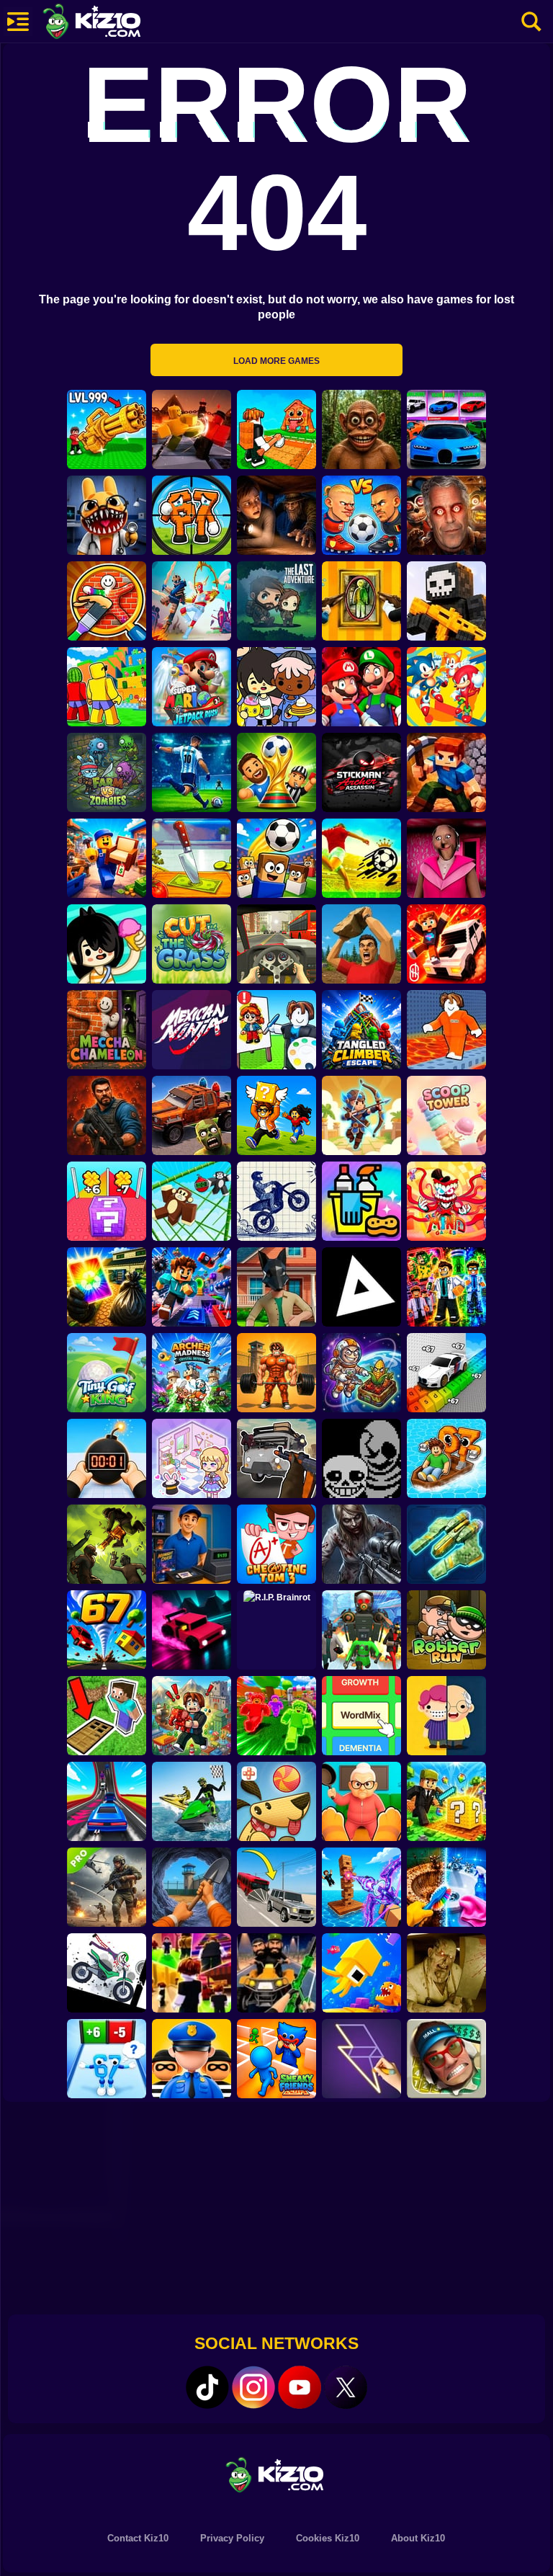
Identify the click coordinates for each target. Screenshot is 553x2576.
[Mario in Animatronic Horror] (361, 687)
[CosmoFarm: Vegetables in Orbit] (361, 1373)
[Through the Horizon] (446, 1544)
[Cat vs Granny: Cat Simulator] (361, 1801)
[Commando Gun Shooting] (107, 1887)
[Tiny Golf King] (107, 1373)
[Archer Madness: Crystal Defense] (192, 1373)
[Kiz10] (115, 23)
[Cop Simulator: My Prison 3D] (192, 2059)
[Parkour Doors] (107, 1716)
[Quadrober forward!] (276, 1287)
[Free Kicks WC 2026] (276, 858)
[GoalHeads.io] (361, 515)
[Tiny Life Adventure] (446, 1716)
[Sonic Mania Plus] (446, 687)
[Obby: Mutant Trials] (446, 1287)
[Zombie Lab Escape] (107, 1115)
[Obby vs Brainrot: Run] (107, 2059)
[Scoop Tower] (446, 1115)
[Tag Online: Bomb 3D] (107, 1458)
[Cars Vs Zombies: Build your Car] (192, 1115)
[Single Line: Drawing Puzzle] (361, 2059)
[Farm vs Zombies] (107, 772)
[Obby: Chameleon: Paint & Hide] (107, 601)
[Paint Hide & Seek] (361, 601)
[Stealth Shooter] (276, 1973)
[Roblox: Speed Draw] (276, 1030)
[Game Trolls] (192, 1287)
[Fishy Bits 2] (361, 1973)
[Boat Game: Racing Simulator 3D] (192, 1801)
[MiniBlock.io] (446, 1801)
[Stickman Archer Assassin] (361, 772)
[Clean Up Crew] (361, 1201)
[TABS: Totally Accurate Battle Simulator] (192, 601)
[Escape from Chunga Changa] (361, 429)
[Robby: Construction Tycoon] (276, 1716)
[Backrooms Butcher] (446, 1973)
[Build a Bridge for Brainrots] (276, 429)
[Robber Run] (446, 1630)
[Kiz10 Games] (276, 2474)
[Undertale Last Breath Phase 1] (361, 1458)
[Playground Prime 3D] (446, 944)
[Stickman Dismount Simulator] (107, 1973)
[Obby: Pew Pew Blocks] (361, 1887)
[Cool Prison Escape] (446, 1030)
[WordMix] (361, 1716)
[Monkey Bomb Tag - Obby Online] (192, 1201)
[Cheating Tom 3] (276, 1544)
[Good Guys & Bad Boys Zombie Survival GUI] (361, 1544)
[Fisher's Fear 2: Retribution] (276, 515)
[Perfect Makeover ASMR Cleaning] (446, 1887)
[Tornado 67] (107, 1630)
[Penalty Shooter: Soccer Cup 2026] (192, 772)
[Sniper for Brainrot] (192, 515)
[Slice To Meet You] (192, 858)
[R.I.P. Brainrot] (276, 1630)
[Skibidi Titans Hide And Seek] (361, 1630)
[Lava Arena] (192, 429)
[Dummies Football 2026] (276, 772)
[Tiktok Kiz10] (207, 2387)
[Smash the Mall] (446, 2059)
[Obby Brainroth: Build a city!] (192, 1716)
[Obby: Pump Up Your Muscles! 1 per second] (276, 1373)
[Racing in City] (276, 944)
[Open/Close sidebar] (18, 22)
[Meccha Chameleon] (107, 1030)
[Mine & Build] (446, 772)
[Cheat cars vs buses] (276, 1887)
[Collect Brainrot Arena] (276, 1115)
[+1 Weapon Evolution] (107, 429)
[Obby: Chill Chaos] (192, 1973)
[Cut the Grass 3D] (192, 944)
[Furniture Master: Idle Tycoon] (107, 858)
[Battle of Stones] (361, 944)
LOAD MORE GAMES (276, 361)
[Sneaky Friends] (276, 2059)
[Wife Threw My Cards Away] (107, 1287)
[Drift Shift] (192, 1630)
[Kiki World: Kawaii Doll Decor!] (192, 1458)
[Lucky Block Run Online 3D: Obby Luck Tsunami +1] (107, 1201)
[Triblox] (361, 1287)
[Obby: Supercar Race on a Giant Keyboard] (446, 1373)
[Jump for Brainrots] (107, 687)
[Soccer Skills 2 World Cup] (361, 858)
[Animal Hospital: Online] (107, 515)
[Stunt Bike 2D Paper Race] (276, 1201)
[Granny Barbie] (446, 858)
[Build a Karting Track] (107, 1801)
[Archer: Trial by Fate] (361, 1115)
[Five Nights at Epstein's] (446, 515)
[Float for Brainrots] (446, 1458)
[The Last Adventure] (276, 601)
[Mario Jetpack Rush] (192, 687)
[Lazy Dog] (276, 1801)
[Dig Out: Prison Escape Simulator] (192, 1887)
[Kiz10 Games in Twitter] (346, 2387)
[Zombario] (107, 1544)
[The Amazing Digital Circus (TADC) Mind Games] (446, 1201)
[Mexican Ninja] (192, 1030)
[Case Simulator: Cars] (446, 429)
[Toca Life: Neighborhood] (276, 687)
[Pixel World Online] (446, 601)
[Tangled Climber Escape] (361, 1030)
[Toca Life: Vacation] (107, 944)
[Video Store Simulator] (192, 1544)
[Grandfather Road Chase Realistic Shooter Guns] (276, 1458)
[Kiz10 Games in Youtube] (300, 2387)
